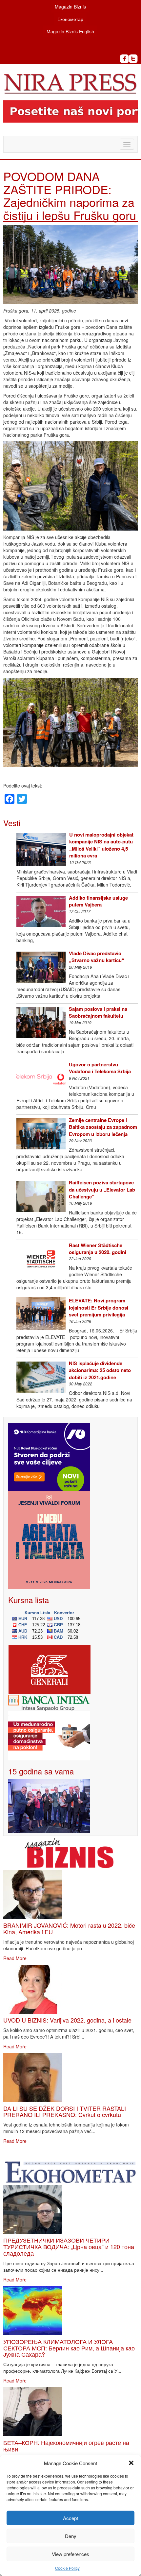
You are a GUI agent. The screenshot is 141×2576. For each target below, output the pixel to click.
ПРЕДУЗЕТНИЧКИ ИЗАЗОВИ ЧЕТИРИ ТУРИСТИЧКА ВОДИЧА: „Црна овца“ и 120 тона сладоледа (69, 2246)
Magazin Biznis (70, 7)
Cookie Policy (67, 2568)
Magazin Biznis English (70, 31)
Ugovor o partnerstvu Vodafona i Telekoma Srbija (100, 1068)
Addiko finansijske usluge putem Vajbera (98, 901)
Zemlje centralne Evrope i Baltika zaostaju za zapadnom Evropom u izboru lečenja (103, 1127)
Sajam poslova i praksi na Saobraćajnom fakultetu (98, 1012)
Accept (70, 2518)
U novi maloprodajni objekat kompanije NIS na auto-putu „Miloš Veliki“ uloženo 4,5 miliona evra (101, 845)
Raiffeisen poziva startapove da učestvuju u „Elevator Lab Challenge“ (102, 1189)
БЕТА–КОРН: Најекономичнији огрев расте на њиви (66, 2446)
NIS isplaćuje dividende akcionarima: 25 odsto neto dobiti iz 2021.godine (100, 1370)
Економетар (70, 19)
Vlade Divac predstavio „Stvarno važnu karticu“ (97, 957)
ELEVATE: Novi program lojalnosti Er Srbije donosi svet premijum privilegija (99, 1307)
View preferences (70, 2554)
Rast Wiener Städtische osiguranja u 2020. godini (98, 1249)
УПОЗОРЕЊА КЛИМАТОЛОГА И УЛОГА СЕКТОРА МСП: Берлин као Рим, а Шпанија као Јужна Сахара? (69, 2348)
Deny (71, 2536)
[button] (131, 2463)
